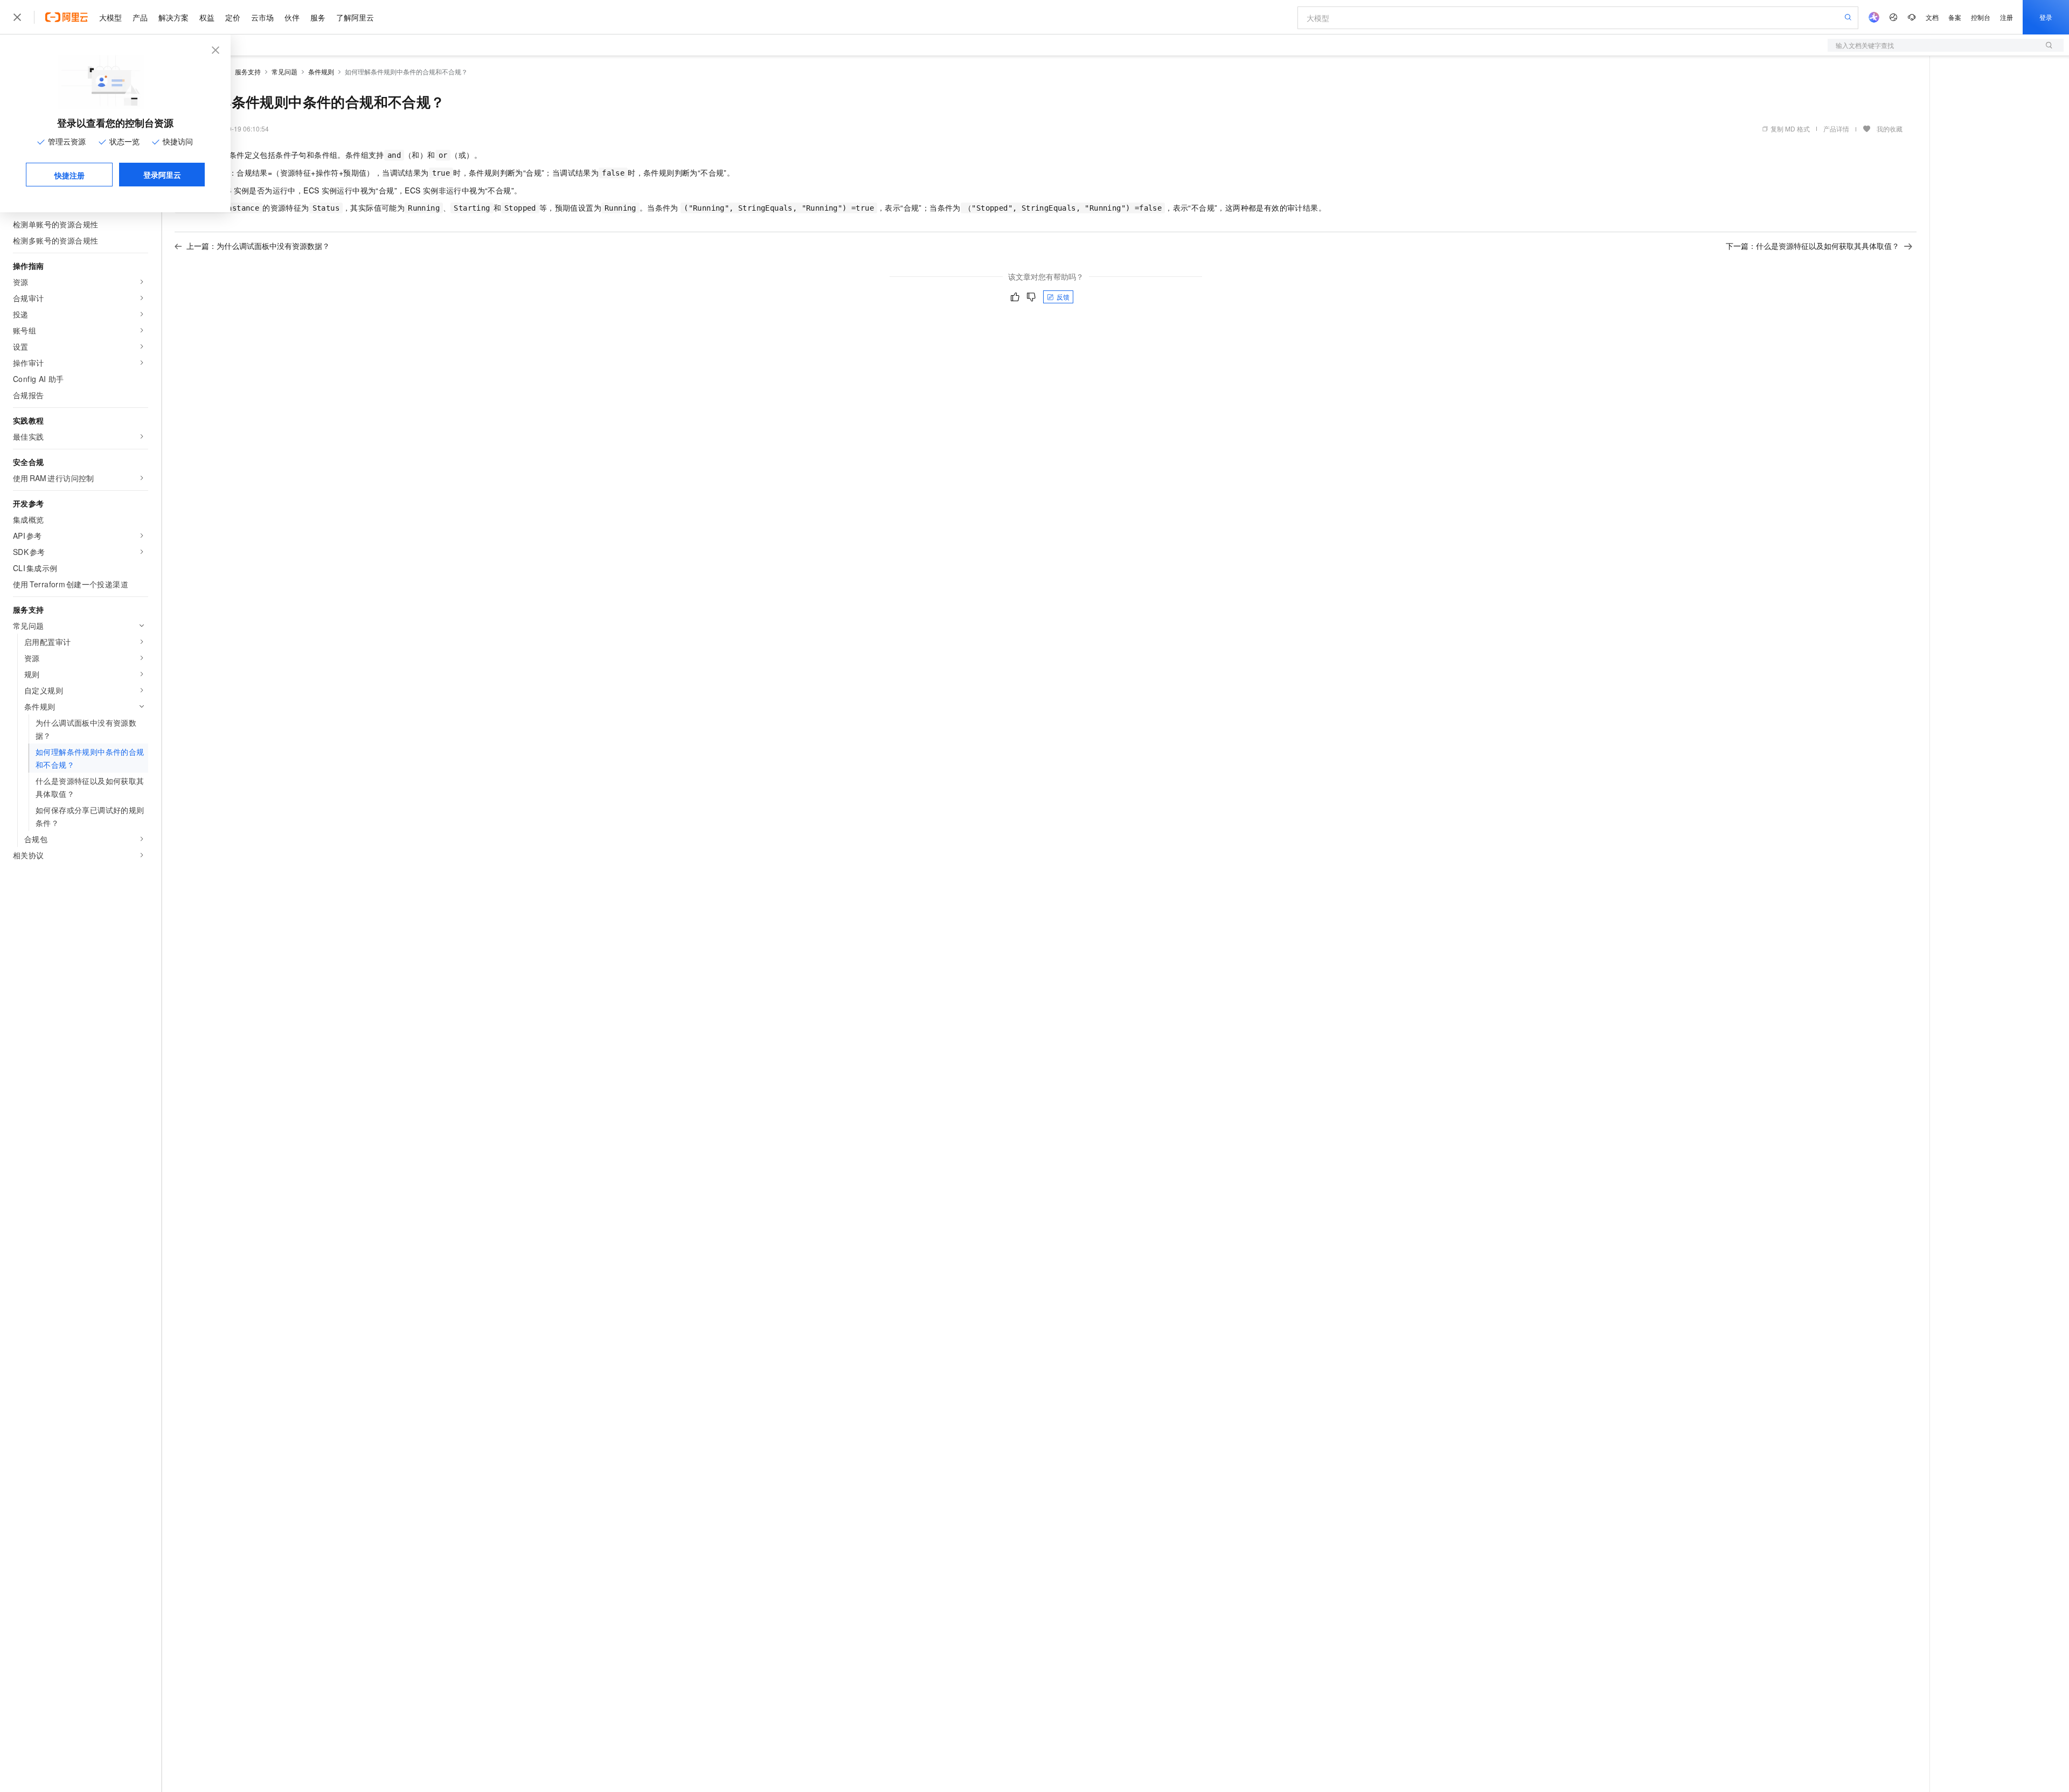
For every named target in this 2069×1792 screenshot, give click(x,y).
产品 (140, 17)
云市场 (262, 17)
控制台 (1981, 17)
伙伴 (292, 17)
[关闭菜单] (17, 17)
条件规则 (321, 71)
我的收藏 (1890, 129)
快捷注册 (70, 175)
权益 (207, 17)
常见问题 (284, 71)
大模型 (110, 17)
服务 (318, 17)
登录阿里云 (162, 175)
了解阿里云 (355, 17)
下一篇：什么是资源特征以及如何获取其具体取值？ (1813, 246)
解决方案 (173, 17)
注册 (2006, 17)
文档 (1932, 17)
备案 (1955, 17)
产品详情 (1836, 129)
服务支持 (248, 71)
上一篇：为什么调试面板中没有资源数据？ (258, 246)
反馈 (1063, 297)
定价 (233, 17)
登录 (2046, 17)
